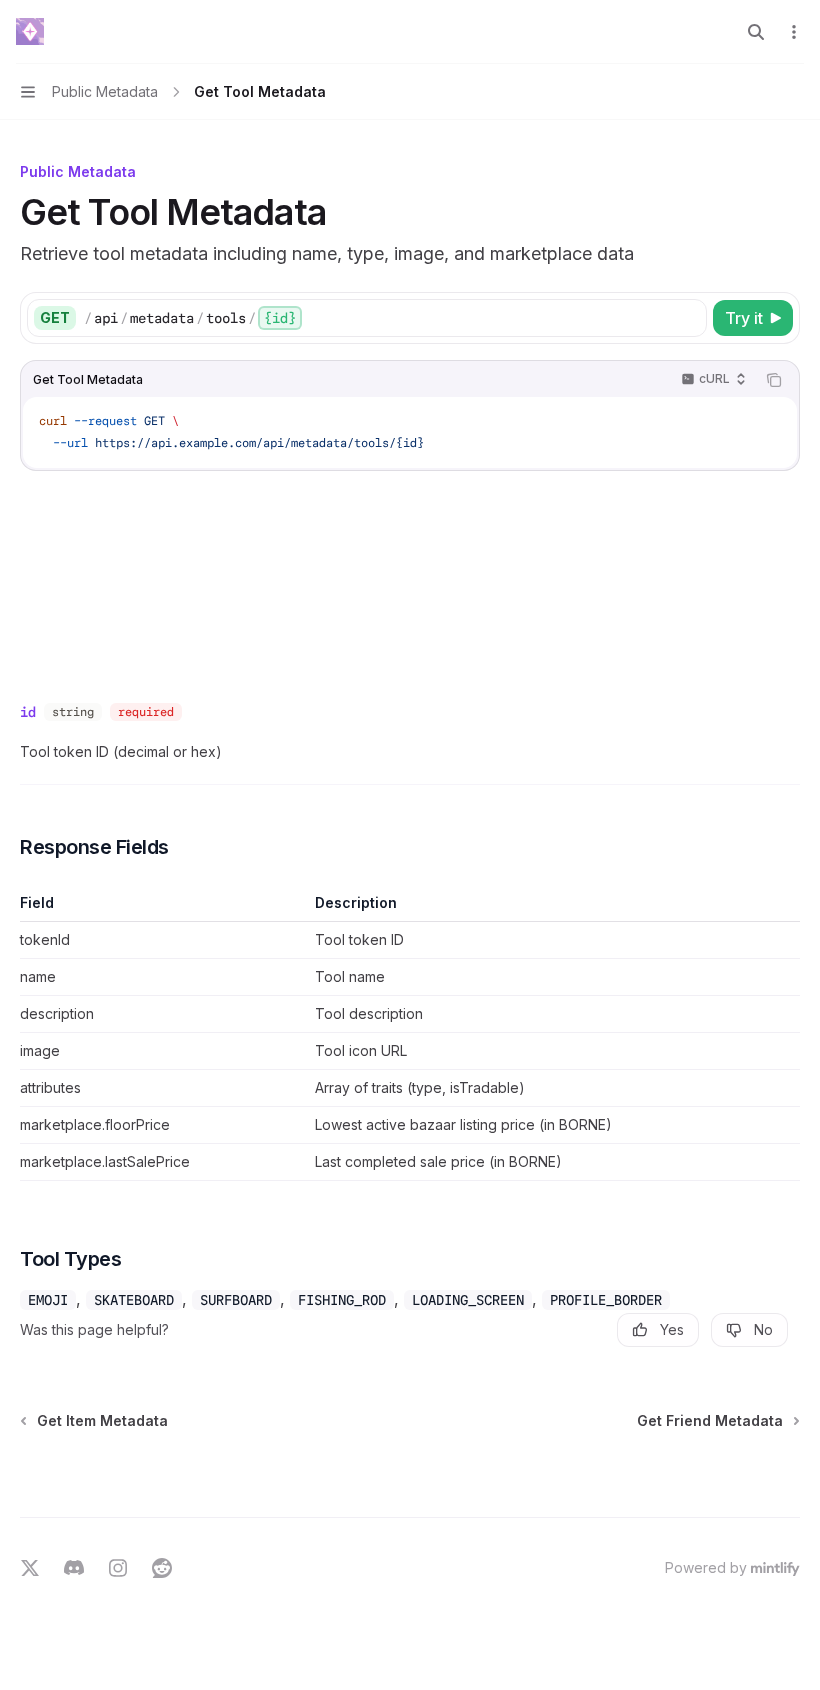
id (28, 712)
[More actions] (794, 32)
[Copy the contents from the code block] (774, 380)
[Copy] (688, 318)
